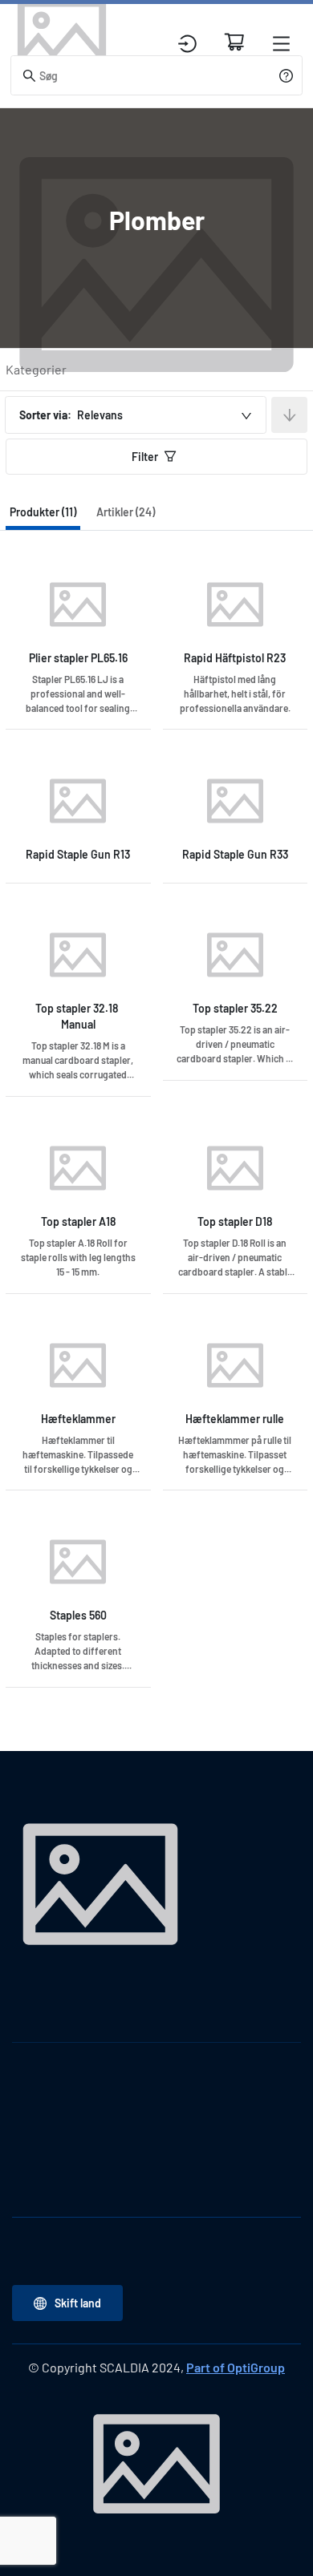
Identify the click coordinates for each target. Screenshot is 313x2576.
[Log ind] (187, 44)
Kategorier (36, 369)
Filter (145, 457)
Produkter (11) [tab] (43, 512)
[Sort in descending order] (289, 415)
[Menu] (281, 44)
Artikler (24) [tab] (126, 512)
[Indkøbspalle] (234, 42)
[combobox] (136, 415)
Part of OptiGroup (236, 2367)
